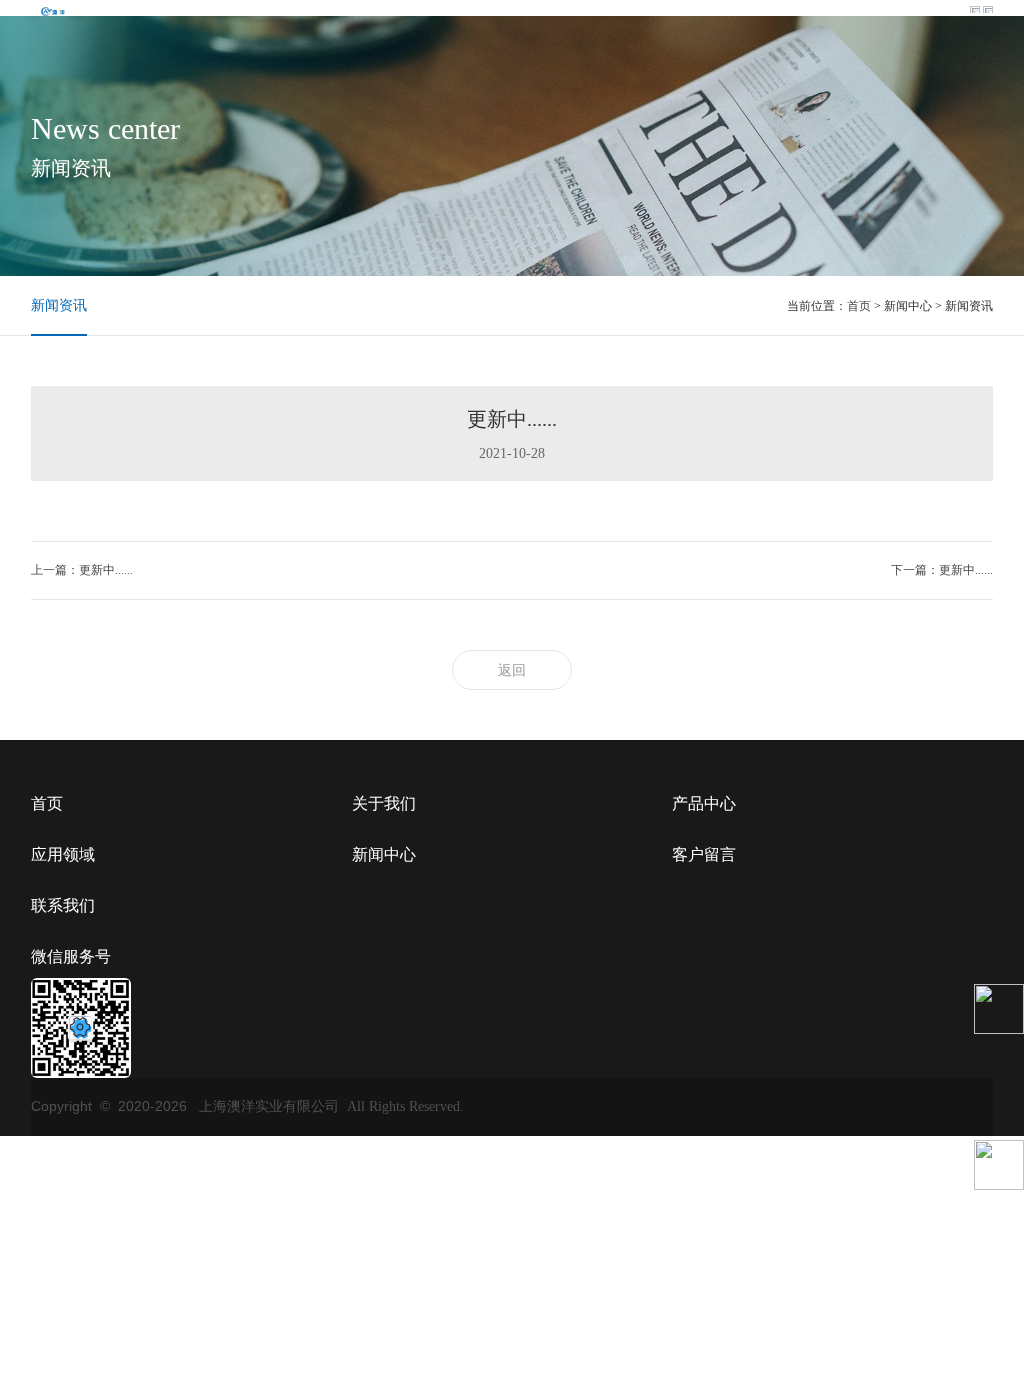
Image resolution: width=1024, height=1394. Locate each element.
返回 (512, 670)
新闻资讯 (59, 305)
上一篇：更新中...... (82, 570)
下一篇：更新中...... (942, 570)
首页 (859, 306)
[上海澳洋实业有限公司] (52, 10)
